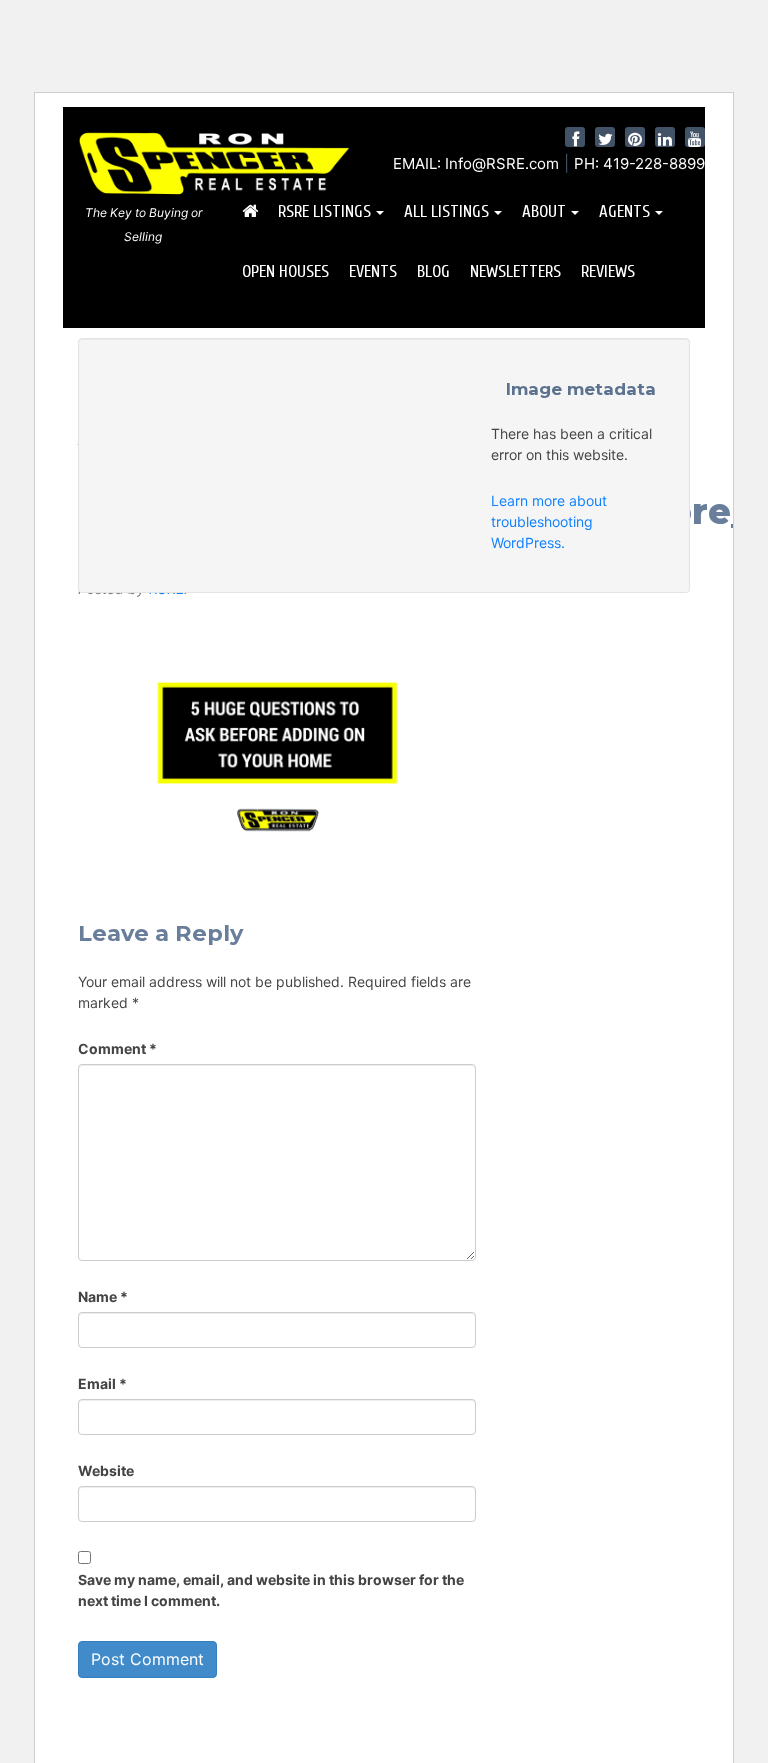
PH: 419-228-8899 (639, 163)
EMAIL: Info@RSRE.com (476, 163)
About (544, 211)
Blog (433, 271)
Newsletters (515, 271)
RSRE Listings (324, 211)
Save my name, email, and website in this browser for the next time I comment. (271, 1590)
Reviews (608, 271)
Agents (624, 211)
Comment (117, 1048)
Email (102, 1383)
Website (106, 1470)
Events (373, 271)
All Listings (446, 211)
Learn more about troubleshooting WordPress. (549, 521)
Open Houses (285, 271)
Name (103, 1296)
